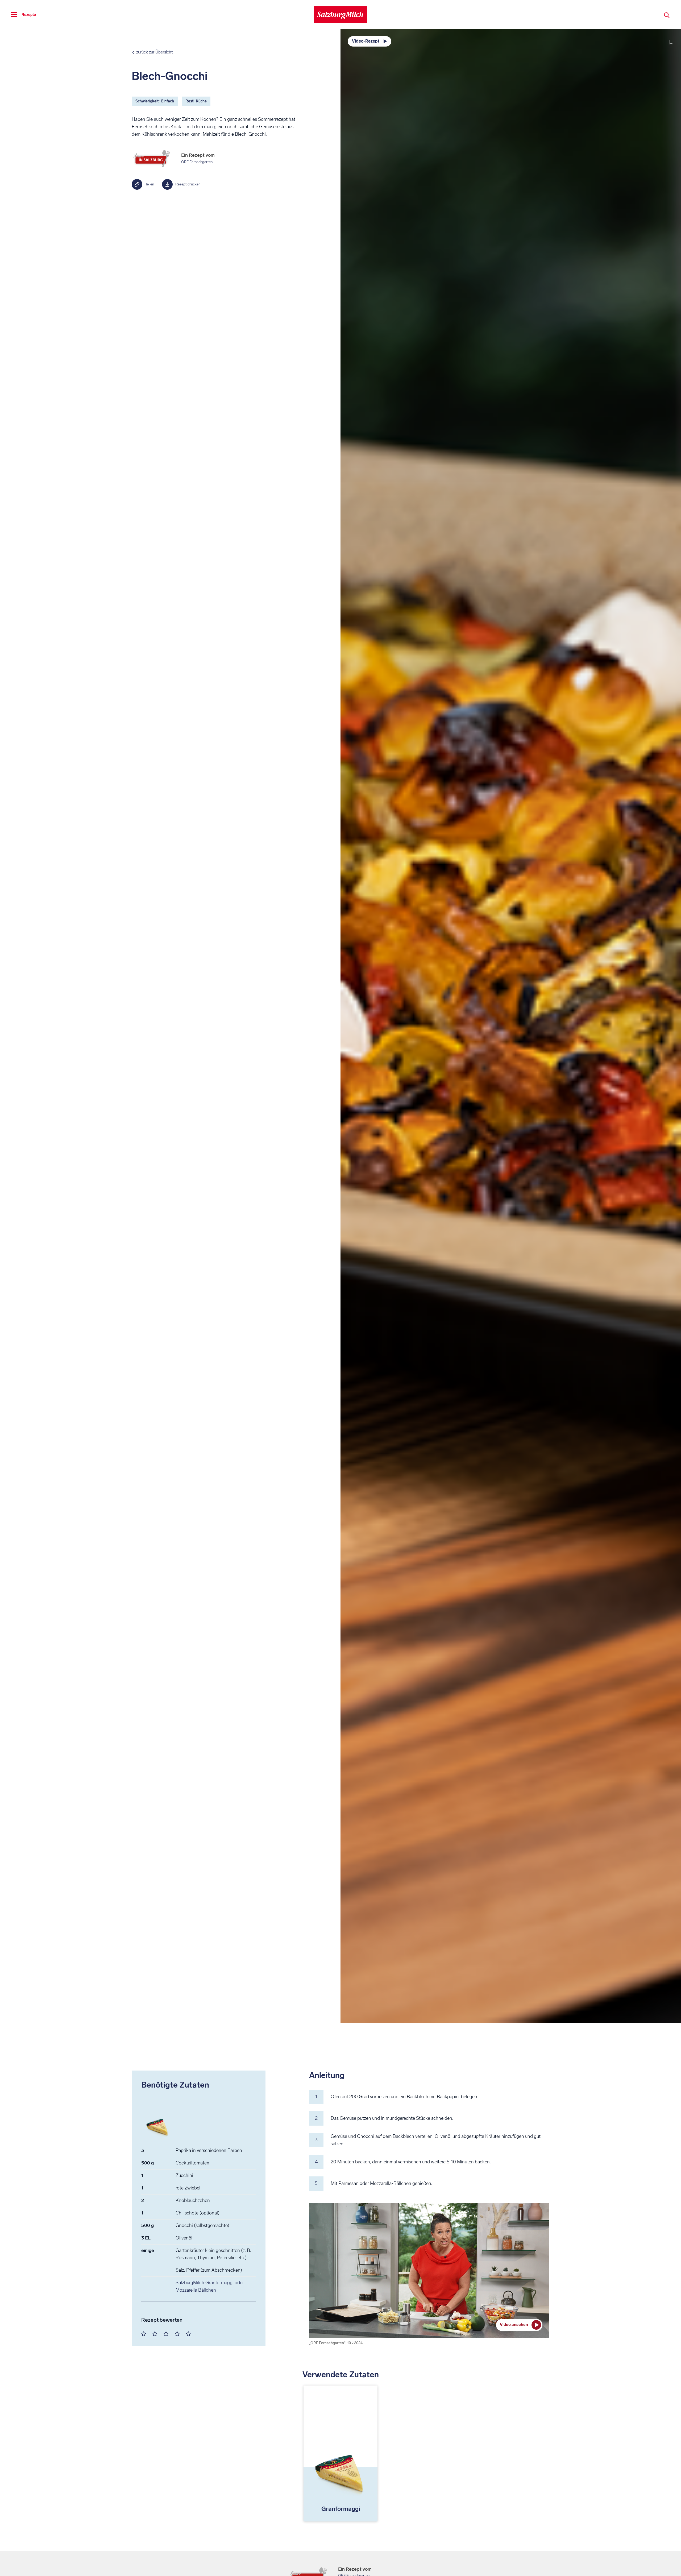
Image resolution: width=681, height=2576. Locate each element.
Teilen (150, 184)
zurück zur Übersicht (154, 52)
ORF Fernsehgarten (197, 162)
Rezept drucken (188, 184)
